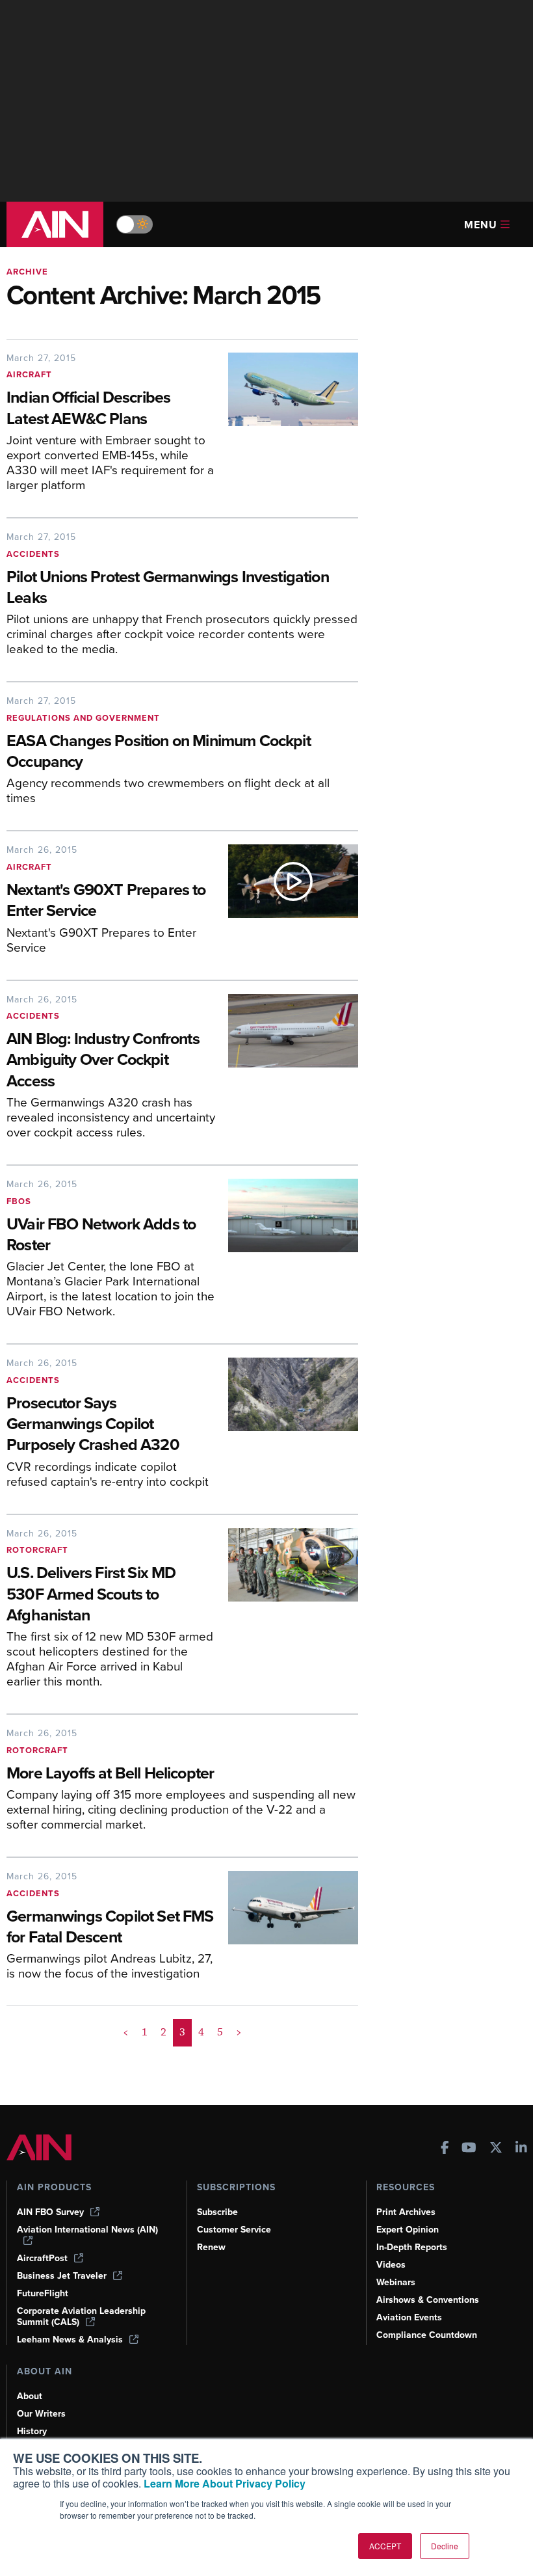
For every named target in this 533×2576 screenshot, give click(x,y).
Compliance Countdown (427, 2335)
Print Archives (406, 2212)
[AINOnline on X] (496, 2149)
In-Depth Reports (412, 2247)
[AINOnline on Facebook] (445, 2149)
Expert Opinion (408, 2230)
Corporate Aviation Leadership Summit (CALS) (81, 2316)
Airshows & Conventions (428, 2300)
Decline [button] (445, 2546)
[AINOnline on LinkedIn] (521, 2149)
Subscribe (217, 2212)
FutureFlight (43, 2293)
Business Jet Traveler (62, 2276)
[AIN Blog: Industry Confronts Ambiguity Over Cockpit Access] (287, 1071)
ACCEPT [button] (385, 2546)
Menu (481, 225)
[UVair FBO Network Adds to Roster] (287, 1253)
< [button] (126, 2032)
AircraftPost (42, 2258)
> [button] (239, 2032)
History (32, 2431)
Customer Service (234, 2230)
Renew (211, 2247)
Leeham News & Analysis (70, 2340)
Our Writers (41, 2414)
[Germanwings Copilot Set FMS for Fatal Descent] (287, 1930)
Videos (391, 2265)
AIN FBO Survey (50, 2212)
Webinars (396, 2282)
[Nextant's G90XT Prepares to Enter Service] (287, 904)
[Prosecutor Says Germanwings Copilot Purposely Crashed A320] (287, 1428)
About (30, 2396)
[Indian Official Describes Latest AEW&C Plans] (287, 427)
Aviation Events (409, 2317)
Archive (27, 272)
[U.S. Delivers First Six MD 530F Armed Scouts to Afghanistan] (287, 1613)
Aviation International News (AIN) (87, 2230)
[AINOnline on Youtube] (469, 2149)
